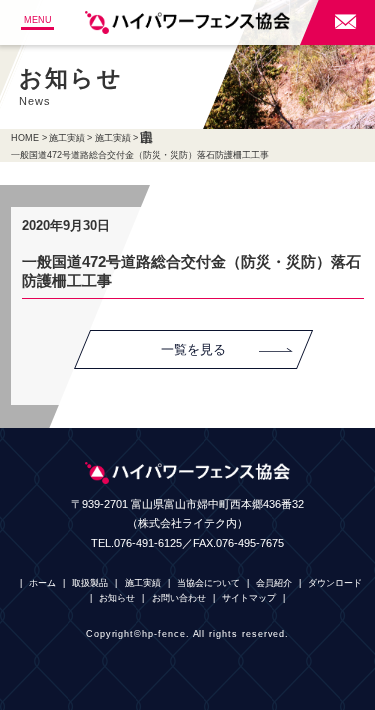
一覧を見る (193, 349)
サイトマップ (249, 598)
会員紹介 (274, 583)
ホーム (42, 583)
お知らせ (117, 598)
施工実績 (67, 138)
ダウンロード (335, 583)
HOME (25, 138)
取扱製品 (90, 583)
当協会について (208, 583)
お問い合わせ (179, 598)
